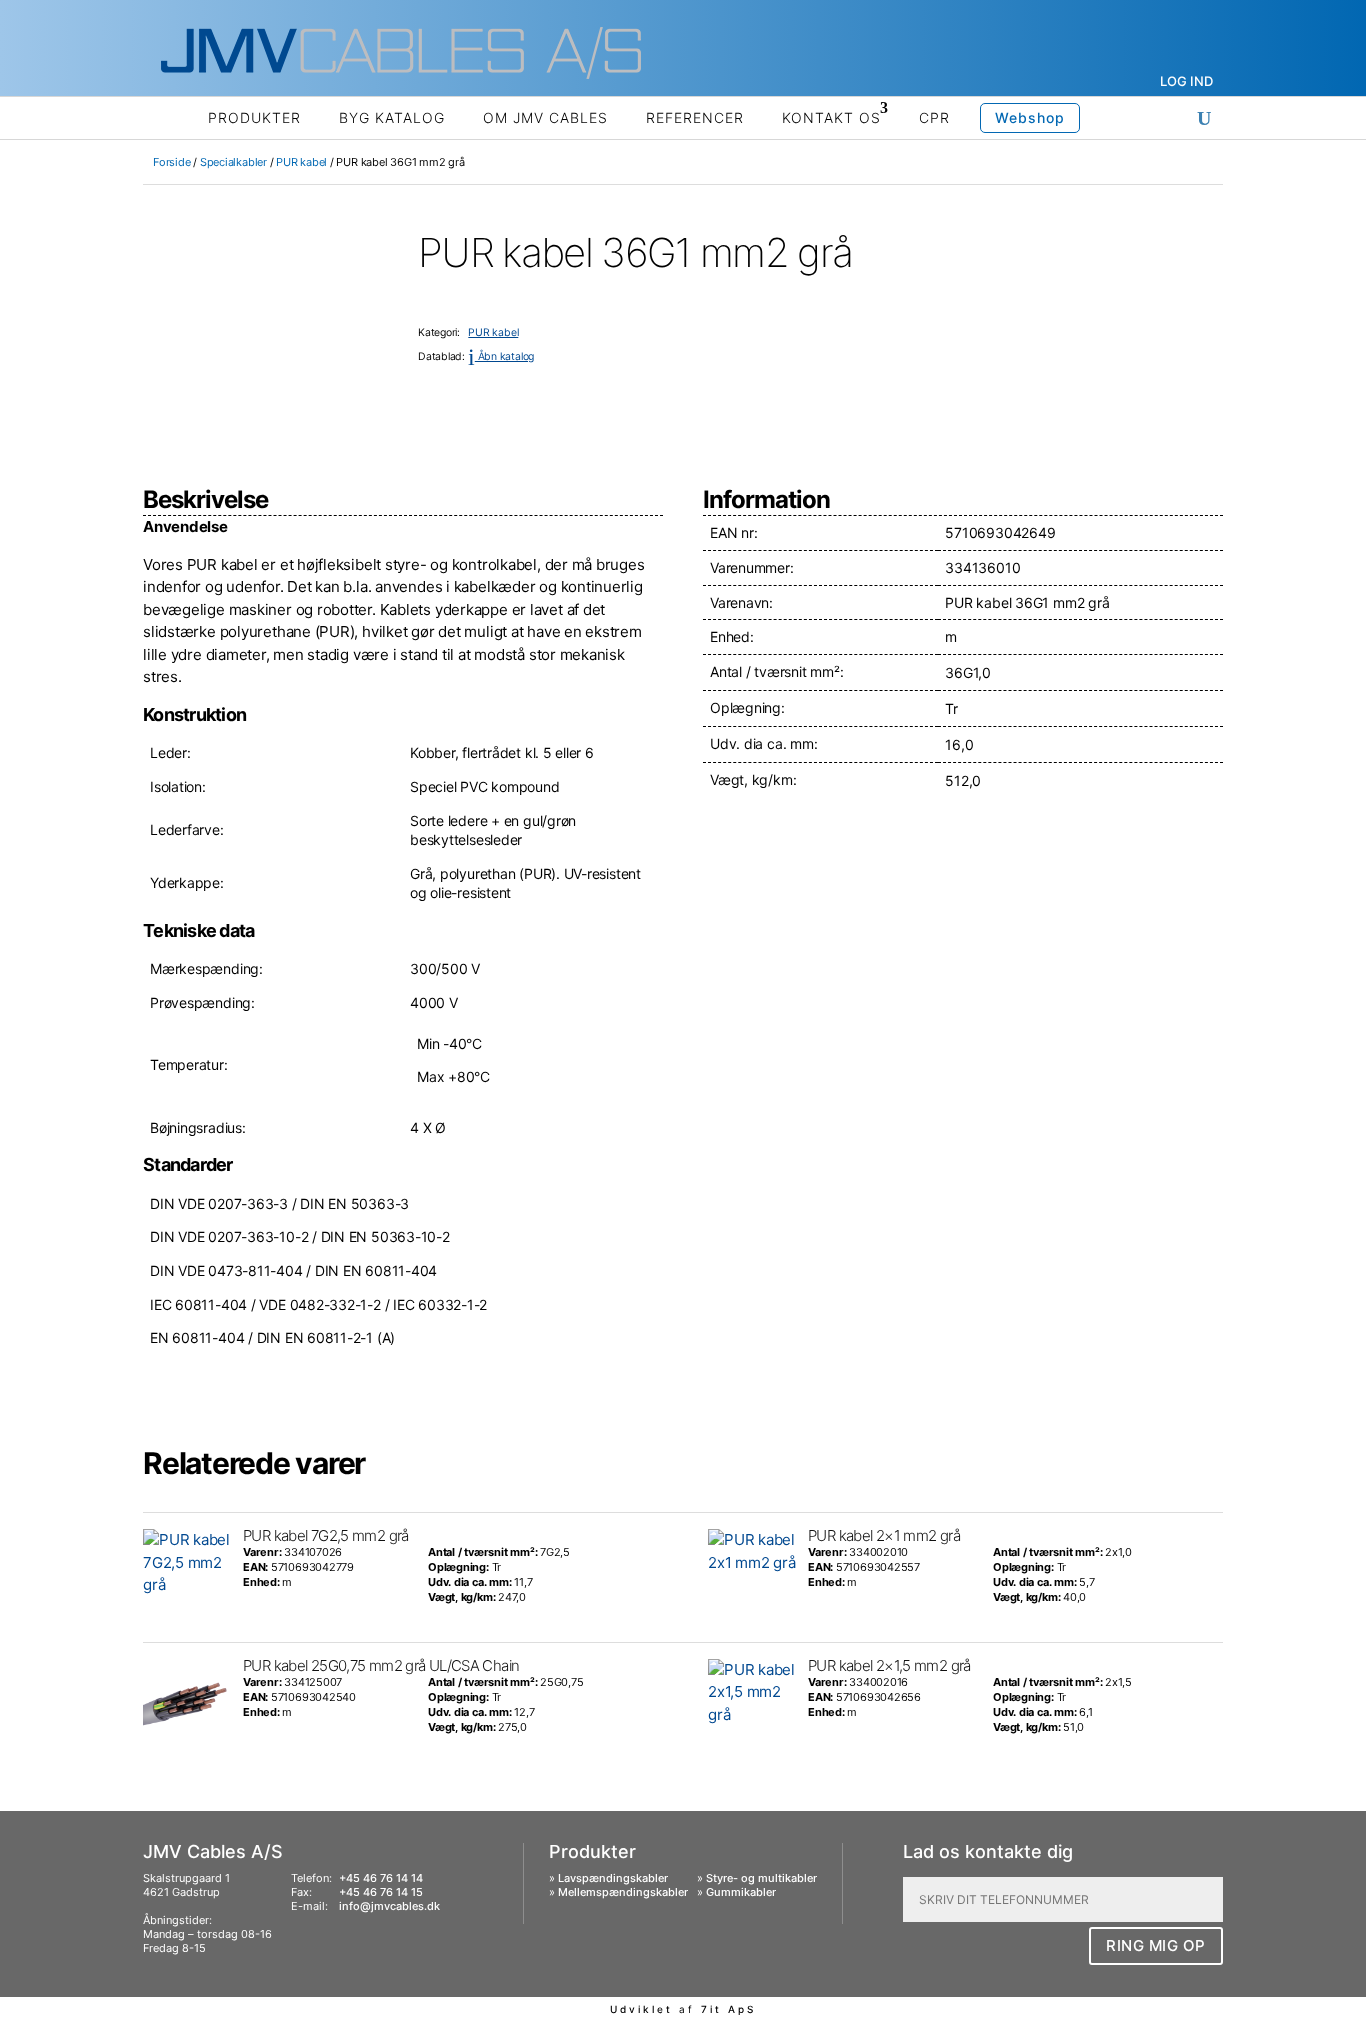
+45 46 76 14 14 (381, 1878)
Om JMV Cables (545, 117)
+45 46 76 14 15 (381, 1892)
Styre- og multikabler (761, 1878)
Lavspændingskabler (613, 1878)
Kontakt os (831, 117)
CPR (934, 117)
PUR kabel (301, 162)
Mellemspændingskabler (623, 1892)
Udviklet (641, 2009)
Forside (171, 162)
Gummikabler (741, 1892)
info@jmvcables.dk (389, 1906)
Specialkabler (233, 162)
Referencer (695, 117)
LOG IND (1186, 81)
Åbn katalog (501, 356)
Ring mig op (1156, 1945)
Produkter (254, 117)
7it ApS (728, 2009)
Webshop (1030, 117)
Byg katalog (392, 117)
